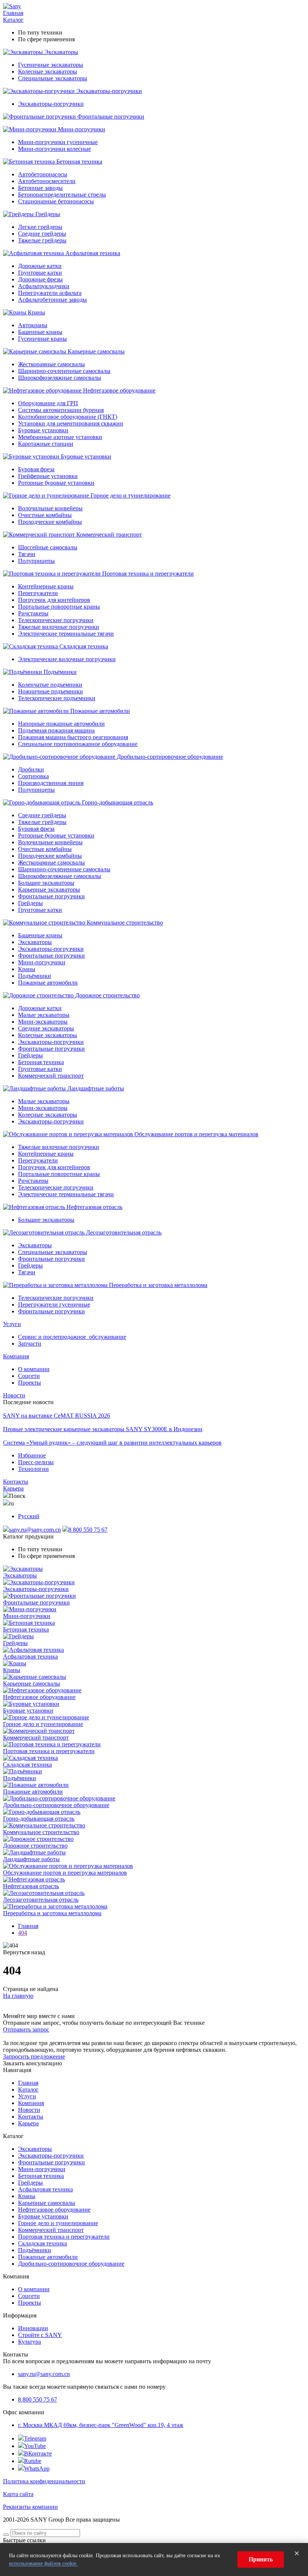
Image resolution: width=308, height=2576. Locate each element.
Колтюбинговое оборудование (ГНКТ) (68, 417)
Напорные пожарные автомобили (61, 724)
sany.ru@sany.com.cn (35, 1530)
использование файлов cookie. (43, 2563)
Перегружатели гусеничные (54, 1305)
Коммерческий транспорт (109, 535)
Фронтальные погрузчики (111, 117)
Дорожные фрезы (40, 279)
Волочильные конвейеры (50, 508)
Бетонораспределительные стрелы (62, 195)
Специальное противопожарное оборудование (78, 744)
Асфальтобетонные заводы (52, 300)
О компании (34, 1369)
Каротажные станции (46, 444)
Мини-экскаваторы (43, 1022)
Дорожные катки (40, 266)
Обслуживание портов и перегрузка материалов (196, 1134)
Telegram (35, 2438)
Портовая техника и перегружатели (148, 574)
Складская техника (84, 646)
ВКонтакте (38, 2453)
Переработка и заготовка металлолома (158, 1285)
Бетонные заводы (40, 188)
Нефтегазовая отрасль (94, 1207)
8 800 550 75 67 (88, 1530)
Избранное (32, 1455)
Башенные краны (40, 332)
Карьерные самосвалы (96, 351)
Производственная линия (51, 783)
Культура (29, 2342)
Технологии (33, 1469)
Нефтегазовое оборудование (119, 390)
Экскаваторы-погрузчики (109, 91)
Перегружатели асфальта (50, 293)
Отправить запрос (26, 2029)
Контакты (16, 1482)
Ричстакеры (33, 613)
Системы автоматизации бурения (61, 410)
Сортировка (33, 776)
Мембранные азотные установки (60, 437)
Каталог (13, 20)
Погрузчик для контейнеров (54, 600)
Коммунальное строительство (125, 923)
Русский (29, 1516)
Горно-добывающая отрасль (118, 802)
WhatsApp (37, 2468)
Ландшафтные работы (96, 1088)
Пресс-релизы (36, 1462)
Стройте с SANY (40, 2335)
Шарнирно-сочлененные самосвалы (64, 371)
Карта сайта (18, 2494)
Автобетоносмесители (47, 181)
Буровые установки (43, 430)
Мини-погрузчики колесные (54, 149)
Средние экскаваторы (46, 1028)
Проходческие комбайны (50, 522)
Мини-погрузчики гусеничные (58, 142)
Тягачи (27, 554)
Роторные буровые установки (56, 483)
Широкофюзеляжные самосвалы (60, 378)
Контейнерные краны (46, 586)
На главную (18, 1996)
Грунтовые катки (40, 273)
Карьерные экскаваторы (49, 889)
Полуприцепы (36, 561)
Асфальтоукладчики (44, 286)
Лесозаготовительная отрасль (124, 1232)
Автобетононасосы (43, 174)
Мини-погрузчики (82, 129)
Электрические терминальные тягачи (66, 634)
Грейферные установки (48, 476)
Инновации (33, 2328)
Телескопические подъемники (57, 698)
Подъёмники (60, 672)
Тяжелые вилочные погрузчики (59, 627)
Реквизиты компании (30, 2507)
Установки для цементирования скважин (71, 423)
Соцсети (29, 1376)
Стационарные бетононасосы (56, 201)
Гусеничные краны (42, 339)
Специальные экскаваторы (53, 78)
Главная (13, 13)
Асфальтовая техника (93, 253)
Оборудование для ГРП (48, 403)
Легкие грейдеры (40, 227)
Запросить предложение (34, 2056)
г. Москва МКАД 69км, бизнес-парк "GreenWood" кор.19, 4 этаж (101, 2425)
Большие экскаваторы (46, 883)
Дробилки (31, 769)
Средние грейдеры (42, 234)
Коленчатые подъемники (50, 685)
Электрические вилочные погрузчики (67, 659)
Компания (16, 1356)
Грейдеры (48, 214)
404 (23, 1933)
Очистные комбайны (45, 515)
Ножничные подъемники (51, 691)
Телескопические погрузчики (56, 620)
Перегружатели (38, 593)
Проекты (29, 1383)
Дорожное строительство (107, 995)
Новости (14, 1395)
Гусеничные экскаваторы (51, 65)
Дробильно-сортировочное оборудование (170, 757)
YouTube (35, 2446)
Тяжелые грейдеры (42, 240)
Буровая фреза (36, 469)
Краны (36, 312)
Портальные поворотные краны (59, 607)
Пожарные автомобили (100, 711)
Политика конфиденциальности (44, 2481)
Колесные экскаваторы (48, 71)
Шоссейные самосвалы (48, 547)
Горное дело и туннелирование (131, 496)
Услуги (12, 1324)
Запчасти (30, 1344)
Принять (261, 2559)
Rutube (33, 2461)
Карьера (13, 1488)
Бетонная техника (79, 162)
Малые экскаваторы (44, 1015)
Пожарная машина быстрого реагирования (73, 737)
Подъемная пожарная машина (56, 730)
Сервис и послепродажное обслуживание (72, 1337)
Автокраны (33, 325)
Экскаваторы (61, 52)
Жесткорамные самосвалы (51, 364)
